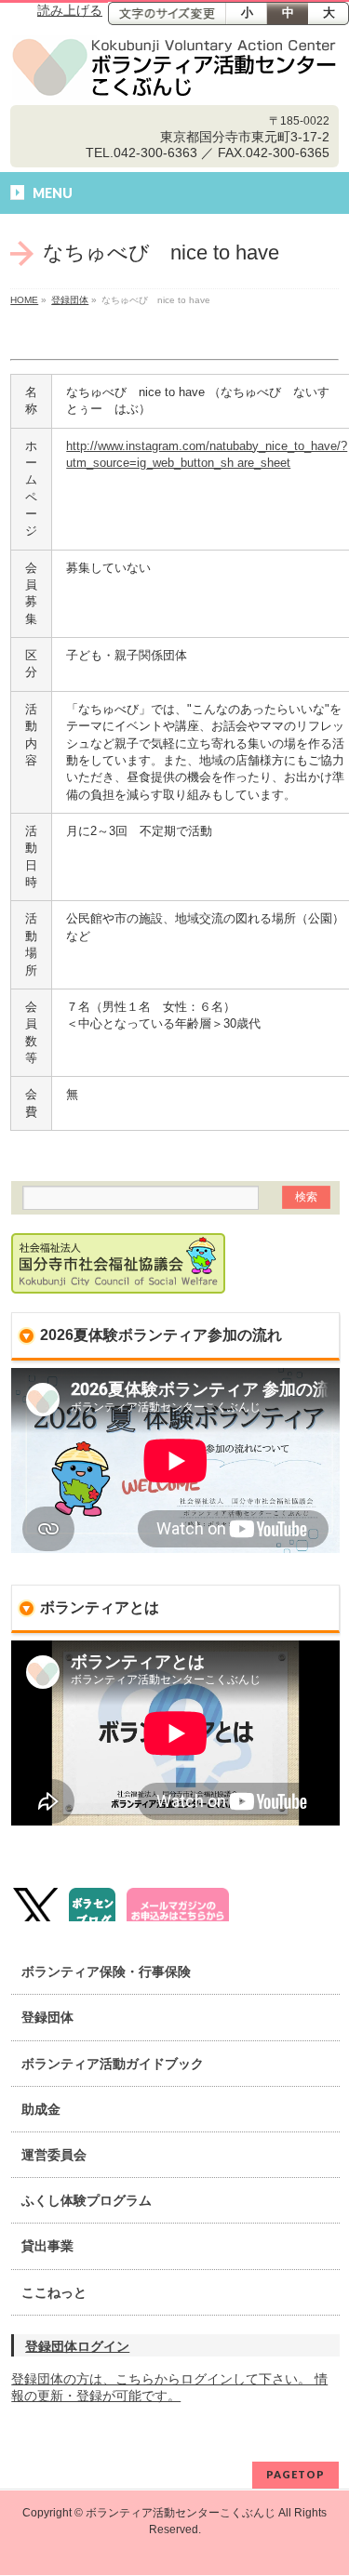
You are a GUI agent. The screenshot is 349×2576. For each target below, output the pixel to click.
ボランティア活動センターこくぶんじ (181, 2513)
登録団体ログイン (77, 2346)
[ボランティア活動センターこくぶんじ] (174, 68)
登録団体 (70, 300)
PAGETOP (295, 2474)
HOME (24, 300)
